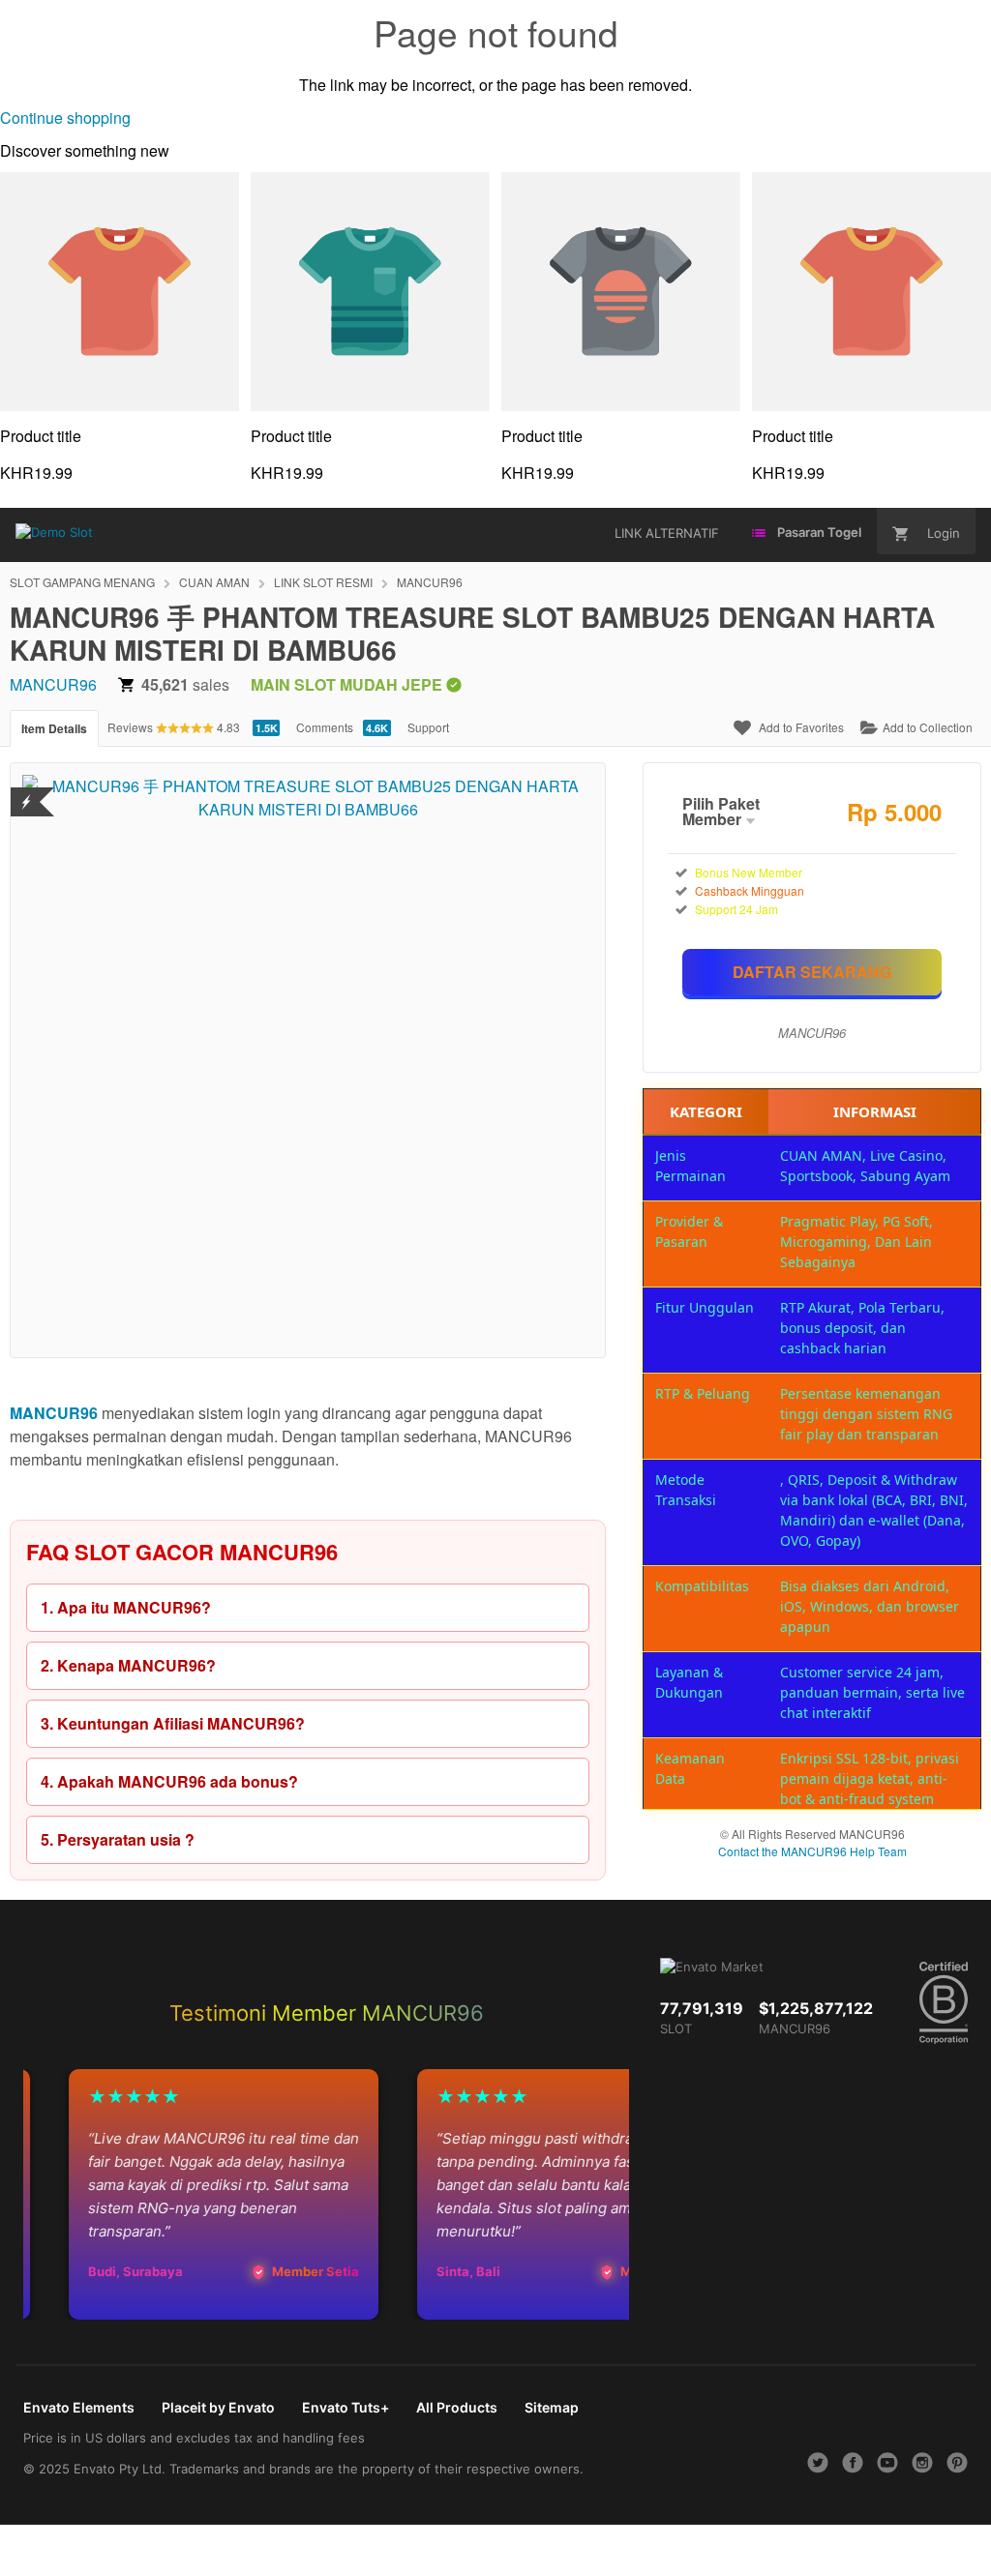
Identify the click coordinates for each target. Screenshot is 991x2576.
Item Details (54, 728)
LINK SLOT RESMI (323, 582)
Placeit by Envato (218, 2407)
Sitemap (552, 2407)
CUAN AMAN (214, 582)
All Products (457, 2407)
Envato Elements (79, 2407)
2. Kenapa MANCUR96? (128, 1665)
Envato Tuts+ (345, 2407)
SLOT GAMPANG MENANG (82, 582)
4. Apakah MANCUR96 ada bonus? (169, 1781)
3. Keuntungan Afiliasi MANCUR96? (173, 1723)
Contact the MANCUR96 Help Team (812, 1851)
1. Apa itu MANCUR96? (126, 1607)
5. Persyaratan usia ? (118, 1839)
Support (428, 727)
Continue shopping (65, 118)
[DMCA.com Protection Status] (27, 790)
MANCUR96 (430, 582)
